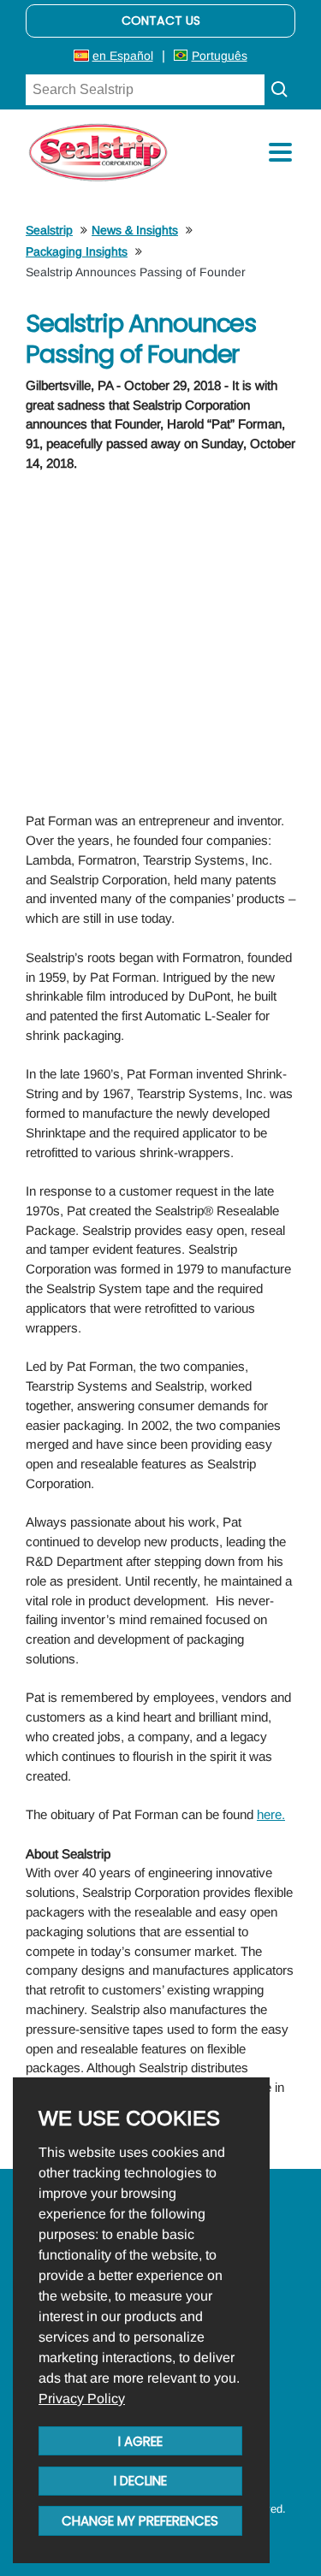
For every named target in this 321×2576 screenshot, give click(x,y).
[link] (82, 2399)
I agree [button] (140, 2441)
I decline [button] (140, 2481)
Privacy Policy (82, 2399)
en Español (123, 56)
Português (220, 56)
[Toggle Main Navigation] (280, 152)
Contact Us (161, 21)
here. (271, 1814)
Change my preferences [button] (140, 2521)
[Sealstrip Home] (98, 152)
